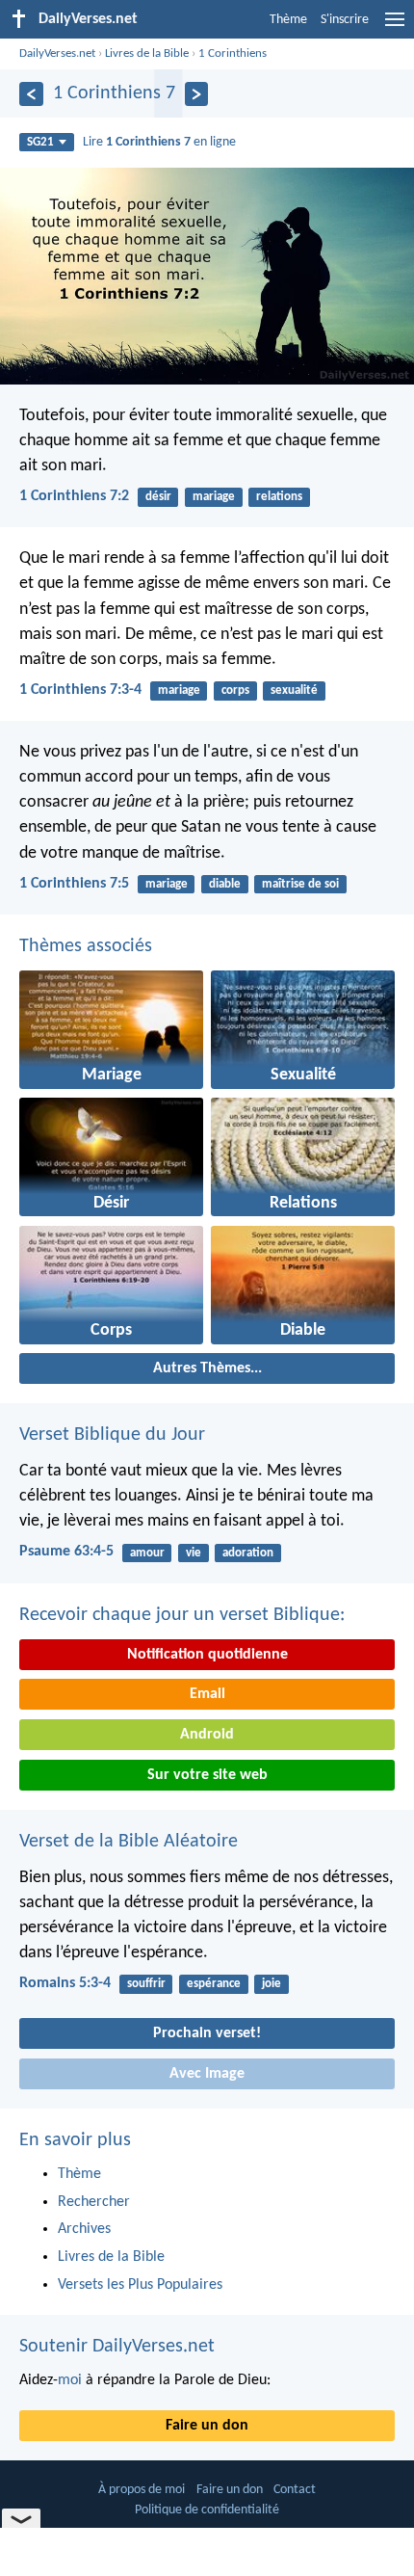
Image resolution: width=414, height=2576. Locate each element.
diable (225, 884)
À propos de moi (142, 2490)
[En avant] (197, 94)
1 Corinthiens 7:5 (74, 884)
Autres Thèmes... (207, 1368)
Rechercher (94, 2202)
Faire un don (207, 2426)
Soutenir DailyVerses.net (117, 2347)
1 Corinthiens (233, 53)
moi (70, 2380)
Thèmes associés (86, 946)
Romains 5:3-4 (65, 1983)
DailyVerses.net (57, 53)
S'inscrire (345, 20)
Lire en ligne (159, 142)
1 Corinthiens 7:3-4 (80, 690)
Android (207, 1735)
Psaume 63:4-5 (66, 1552)
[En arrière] (31, 94)
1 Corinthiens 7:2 (74, 496)
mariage (214, 497)
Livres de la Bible (147, 53)
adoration (248, 1553)
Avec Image (207, 2074)
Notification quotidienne (207, 1655)
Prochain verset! (207, 2033)
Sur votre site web (207, 1775)
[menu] (395, 27)
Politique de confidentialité (207, 2510)
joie (272, 1984)
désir (158, 497)
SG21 (40, 142)
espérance (214, 1984)
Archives (84, 2229)
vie (194, 1553)
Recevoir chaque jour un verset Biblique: (182, 1615)
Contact (295, 2490)
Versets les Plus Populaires (140, 2285)
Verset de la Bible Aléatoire (129, 1842)
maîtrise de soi (300, 884)
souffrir (146, 1984)
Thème (288, 20)
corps (235, 690)
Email (207, 1694)
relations (279, 497)
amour (147, 1553)
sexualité (294, 690)
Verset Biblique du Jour (112, 1435)
